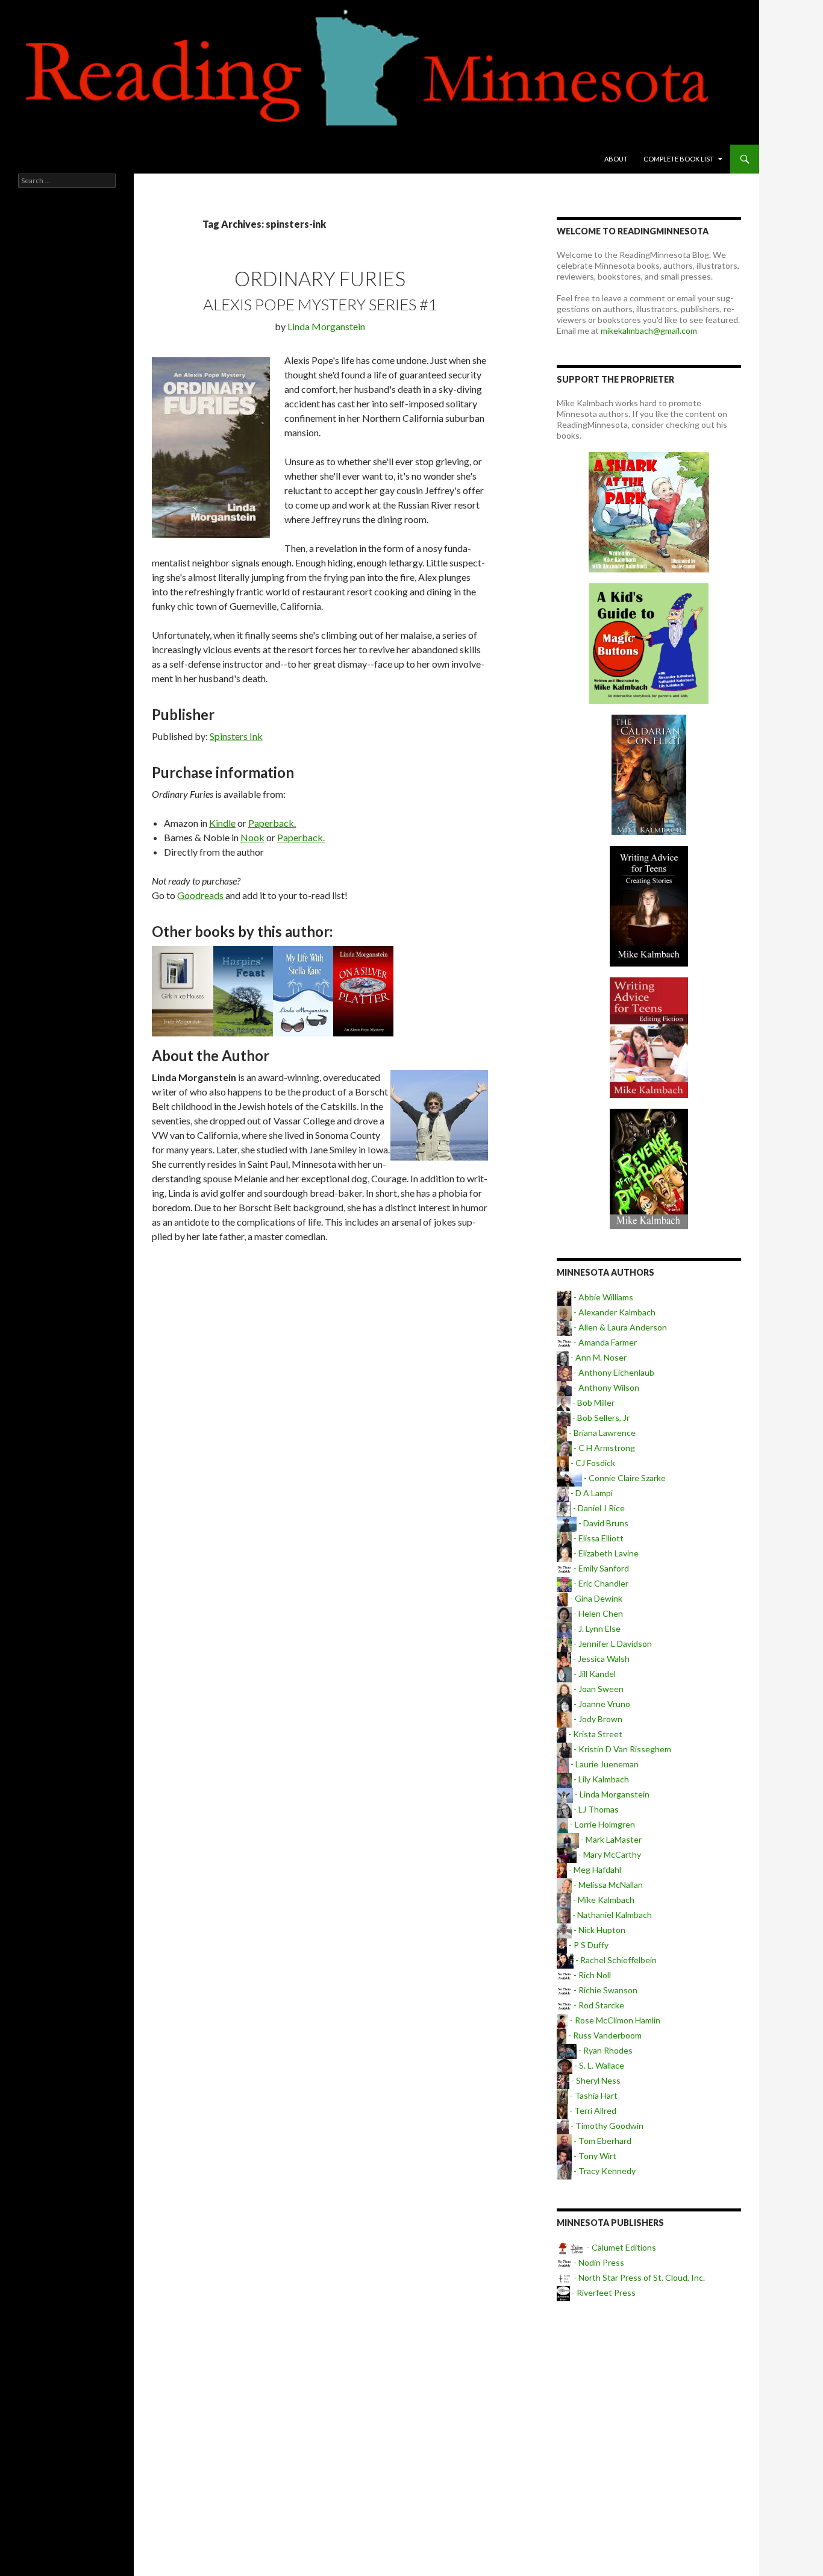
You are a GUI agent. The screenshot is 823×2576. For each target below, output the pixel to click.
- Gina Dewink (595, 1598)
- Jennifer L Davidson (612, 1644)
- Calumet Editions (621, 2247)
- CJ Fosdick (592, 1463)
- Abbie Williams (602, 1297)
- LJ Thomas (595, 1809)
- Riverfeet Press (603, 2292)
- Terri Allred (592, 2111)
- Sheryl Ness (595, 2080)
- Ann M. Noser (598, 1357)
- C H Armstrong (603, 1448)
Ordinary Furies (320, 278)
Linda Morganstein (326, 326)
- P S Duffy (588, 1945)
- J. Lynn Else (596, 1628)
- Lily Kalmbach (600, 1779)
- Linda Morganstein (611, 1794)
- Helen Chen (597, 1613)
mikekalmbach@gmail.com (649, 331)
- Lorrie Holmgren (602, 1824)
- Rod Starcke (598, 2005)
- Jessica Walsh (600, 1659)
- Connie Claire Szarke (624, 1478)
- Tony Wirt (594, 2156)
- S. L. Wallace (598, 2065)
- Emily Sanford (600, 1568)
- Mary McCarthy (609, 1854)
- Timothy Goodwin (606, 2126)
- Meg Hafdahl (594, 1869)
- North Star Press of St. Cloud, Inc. (638, 2277)
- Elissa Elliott (598, 1538)
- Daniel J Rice (598, 1508)
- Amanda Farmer (604, 1342)
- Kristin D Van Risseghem (621, 1749)
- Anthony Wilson (606, 1387)
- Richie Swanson (605, 1990)
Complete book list (679, 159)
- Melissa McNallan (607, 1885)
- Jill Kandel (594, 1674)
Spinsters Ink (236, 736)
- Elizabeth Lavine (605, 1553)
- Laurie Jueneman (604, 1764)
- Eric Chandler (600, 1583)
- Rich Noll (591, 1975)
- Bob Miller (593, 1402)
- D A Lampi (591, 1493)
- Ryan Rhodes (605, 2050)
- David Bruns (602, 1523)
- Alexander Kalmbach (614, 1312)
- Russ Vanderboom (604, 2035)
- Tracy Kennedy (604, 2171)
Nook (252, 837)
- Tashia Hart (593, 2095)
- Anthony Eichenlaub (613, 1372)
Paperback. (272, 823)
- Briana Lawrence (601, 1433)
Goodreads (200, 895)
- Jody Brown (597, 1719)
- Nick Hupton (599, 1930)
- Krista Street (594, 1734)
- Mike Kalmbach (603, 1900)
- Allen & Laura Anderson (619, 1327)
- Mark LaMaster (610, 1839)
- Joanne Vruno (601, 1704)
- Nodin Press (598, 2262)
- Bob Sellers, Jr (600, 1418)
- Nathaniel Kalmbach (611, 1915)
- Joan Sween (598, 1689)
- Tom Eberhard (602, 2141)
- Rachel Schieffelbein (615, 1960)
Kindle (222, 823)
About (616, 159)
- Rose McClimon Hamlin (614, 2020)
